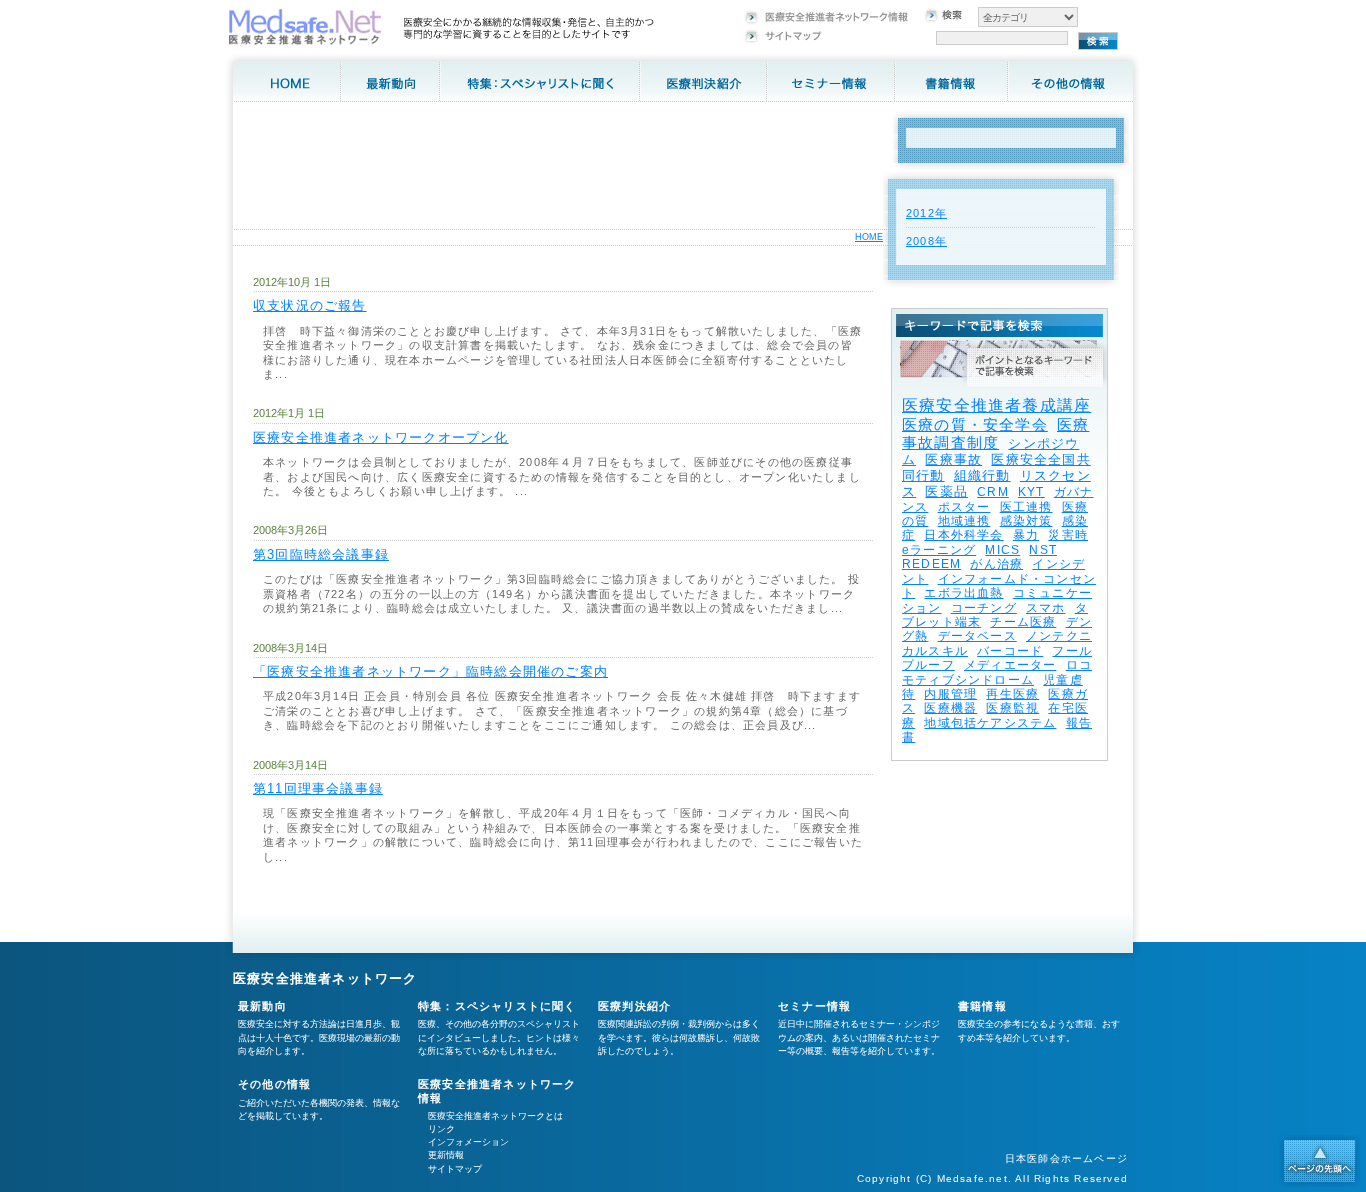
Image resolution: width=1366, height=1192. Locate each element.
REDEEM (931, 564)
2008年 (926, 241)
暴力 (1026, 535)
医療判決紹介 (634, 1006)
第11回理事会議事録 (318, 788)
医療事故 (953, 459)
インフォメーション (468, 1142)
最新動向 (262, 1006)
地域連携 (964, 521)
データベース (977, 636)
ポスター (964, 507)
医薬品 (946, 491)
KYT (1031, 492)
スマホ (1046, 608)
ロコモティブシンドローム (997, 672)
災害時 (1068, 535)
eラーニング (939, 550)
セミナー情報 (814, 1006)
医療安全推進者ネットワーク (325, 978)
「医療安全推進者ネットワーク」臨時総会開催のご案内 (430, 671)
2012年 (926, 213)
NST (1043, 550)
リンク (441, 1129)
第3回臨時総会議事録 (321, 554)
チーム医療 (1023, 622)
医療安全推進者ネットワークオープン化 (381, 437)
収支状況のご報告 (310, 305)
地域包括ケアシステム (990, 723)
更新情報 (446, 1155)
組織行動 (982, 475)
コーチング (984, 608)
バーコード (1010, 651)
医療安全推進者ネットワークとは (495, 1116)
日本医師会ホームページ (1066, 1158)
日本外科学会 (963, 535)
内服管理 (950, 694)
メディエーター (1010, 665)
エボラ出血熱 (963, 593)
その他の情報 (274, 1084)
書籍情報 (982, 1006)
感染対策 (1026, 521)
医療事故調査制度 (995, 433)
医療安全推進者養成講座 (996, 405)
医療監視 (1012, 708)
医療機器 (950, 708)
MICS (1002, 550)
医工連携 (1026, 507)
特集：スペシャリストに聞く (497, 1006)
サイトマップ (455, 1169)
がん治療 (996, 564)
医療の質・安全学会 (975, 424)
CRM (993, 492)
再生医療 (1012, 694)
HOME (869, 237)
